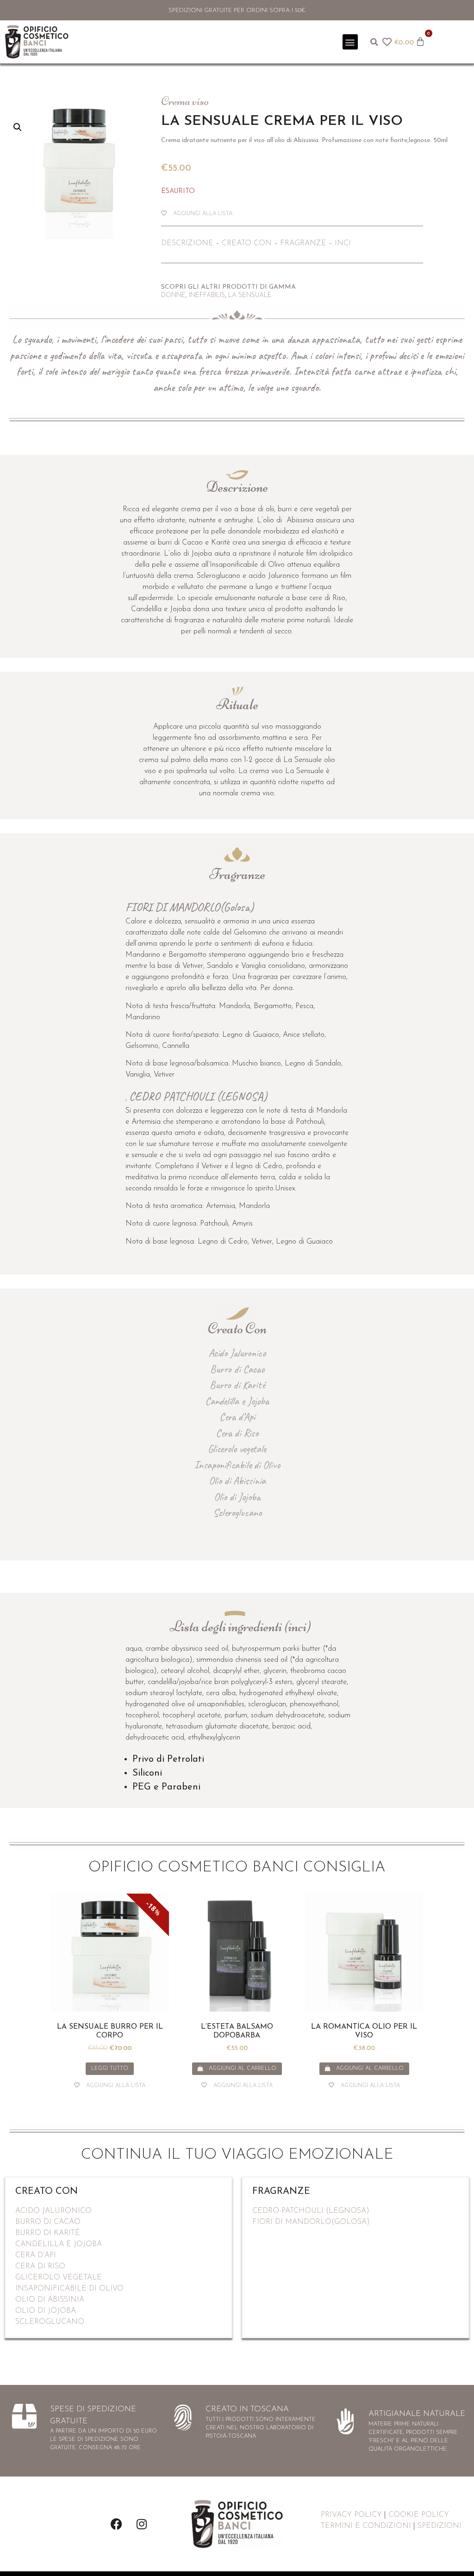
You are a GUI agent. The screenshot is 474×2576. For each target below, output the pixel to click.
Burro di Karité (237, 1385)
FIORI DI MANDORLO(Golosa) (311, 2222)
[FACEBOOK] (116, 2524)
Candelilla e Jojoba (237, 1401)
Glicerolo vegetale (237, 1449)
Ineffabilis (207, 295)
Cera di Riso (237, 1433)
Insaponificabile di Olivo (237, 1465)
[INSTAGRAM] (142, 2524)
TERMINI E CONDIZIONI (366, 2526)
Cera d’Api (237, 1417)
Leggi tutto (110, 2068)
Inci (342, 243)
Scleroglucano (237, 1513)
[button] (350, 42)
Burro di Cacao (237, 1369)
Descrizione (187, 243)
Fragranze (303, 243)
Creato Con (247, 243)
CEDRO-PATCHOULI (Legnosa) (311, 2211)
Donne (173, 295)
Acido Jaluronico (237, 1353)
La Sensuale (250, 295)
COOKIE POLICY (419, 2515)
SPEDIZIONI (440, 2526)
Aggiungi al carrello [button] (243, 2068)
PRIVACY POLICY (351, 2515)
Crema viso (185, 101)
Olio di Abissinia (237, 1481)
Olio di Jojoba (237, 1497)
